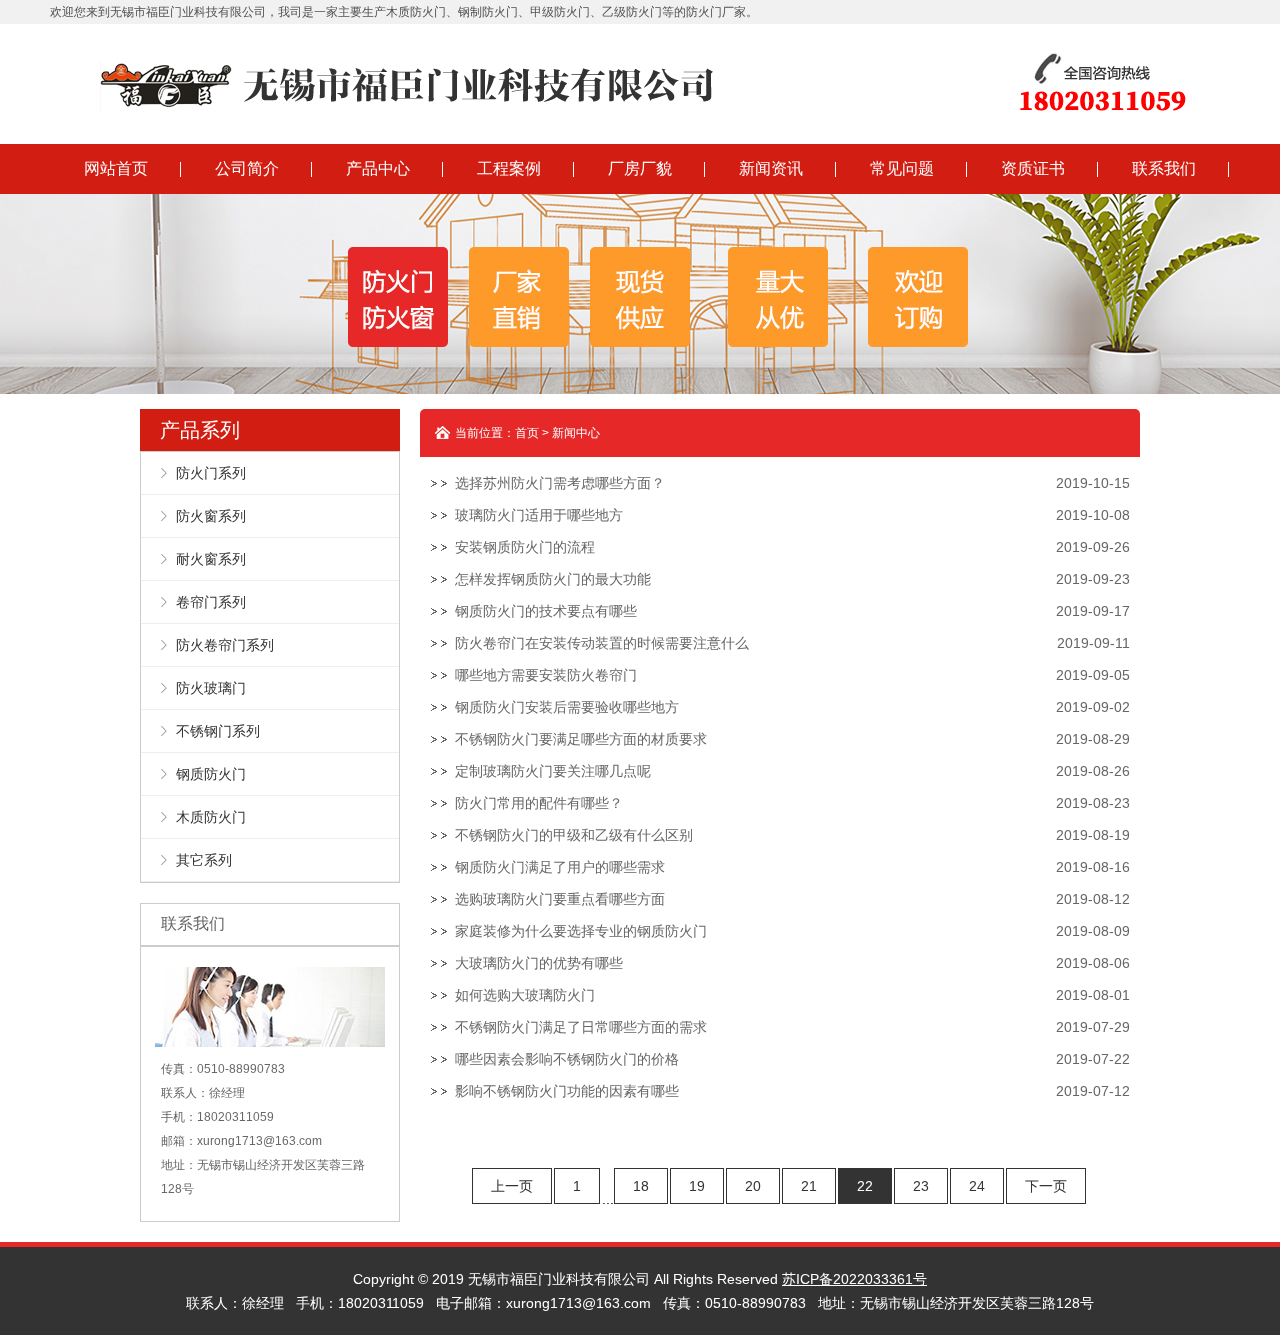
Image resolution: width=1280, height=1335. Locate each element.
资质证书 (1033, 168)
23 (921, 1186)
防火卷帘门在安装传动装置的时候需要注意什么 (602, 643)
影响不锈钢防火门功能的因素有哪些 (567, 1091)
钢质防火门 (211, 774)
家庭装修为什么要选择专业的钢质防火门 (581, 931)
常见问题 (902, 168)
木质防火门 (211, 817)
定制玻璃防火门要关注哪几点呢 (553, 771)
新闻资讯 (771, 168)
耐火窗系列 (211, 559)
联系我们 (1164, 168)
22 (865, 1186)
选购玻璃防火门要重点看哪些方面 (560, 899)
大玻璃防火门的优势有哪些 (539, 963)
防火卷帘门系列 (225, 645)
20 (753, 1186)
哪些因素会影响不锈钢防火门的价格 (567, 1059)
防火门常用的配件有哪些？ (539, 803)
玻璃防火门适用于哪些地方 (539, 515)
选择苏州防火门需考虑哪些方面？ (560, 483)
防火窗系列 (211, 516)
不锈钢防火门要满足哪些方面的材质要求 (581, 739)
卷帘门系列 (211, 602)
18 (641, 1186)
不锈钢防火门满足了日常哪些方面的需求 (581, 1027)
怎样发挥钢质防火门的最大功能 (553, 579)
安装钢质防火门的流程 (525, 547)
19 (697, 1186)
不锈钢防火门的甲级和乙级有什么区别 (574, 835)
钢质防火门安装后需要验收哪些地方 (567, 707)
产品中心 (378, 168)
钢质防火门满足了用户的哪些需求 (560, 867)
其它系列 (204, 860)
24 (977, 1186)
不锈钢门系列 (218, 731)
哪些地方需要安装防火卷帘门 (546, 675)
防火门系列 (211, 473)
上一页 (512, 1186)
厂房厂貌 (640, 168)
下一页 (1046, 1186)
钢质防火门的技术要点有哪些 (546, 611)
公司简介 (247, 168)
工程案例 (509, 168)
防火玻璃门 (211, 688)
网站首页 (116, 168)
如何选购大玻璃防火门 (525, 995)
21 (809, 1186)
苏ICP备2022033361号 (854, 1279)
